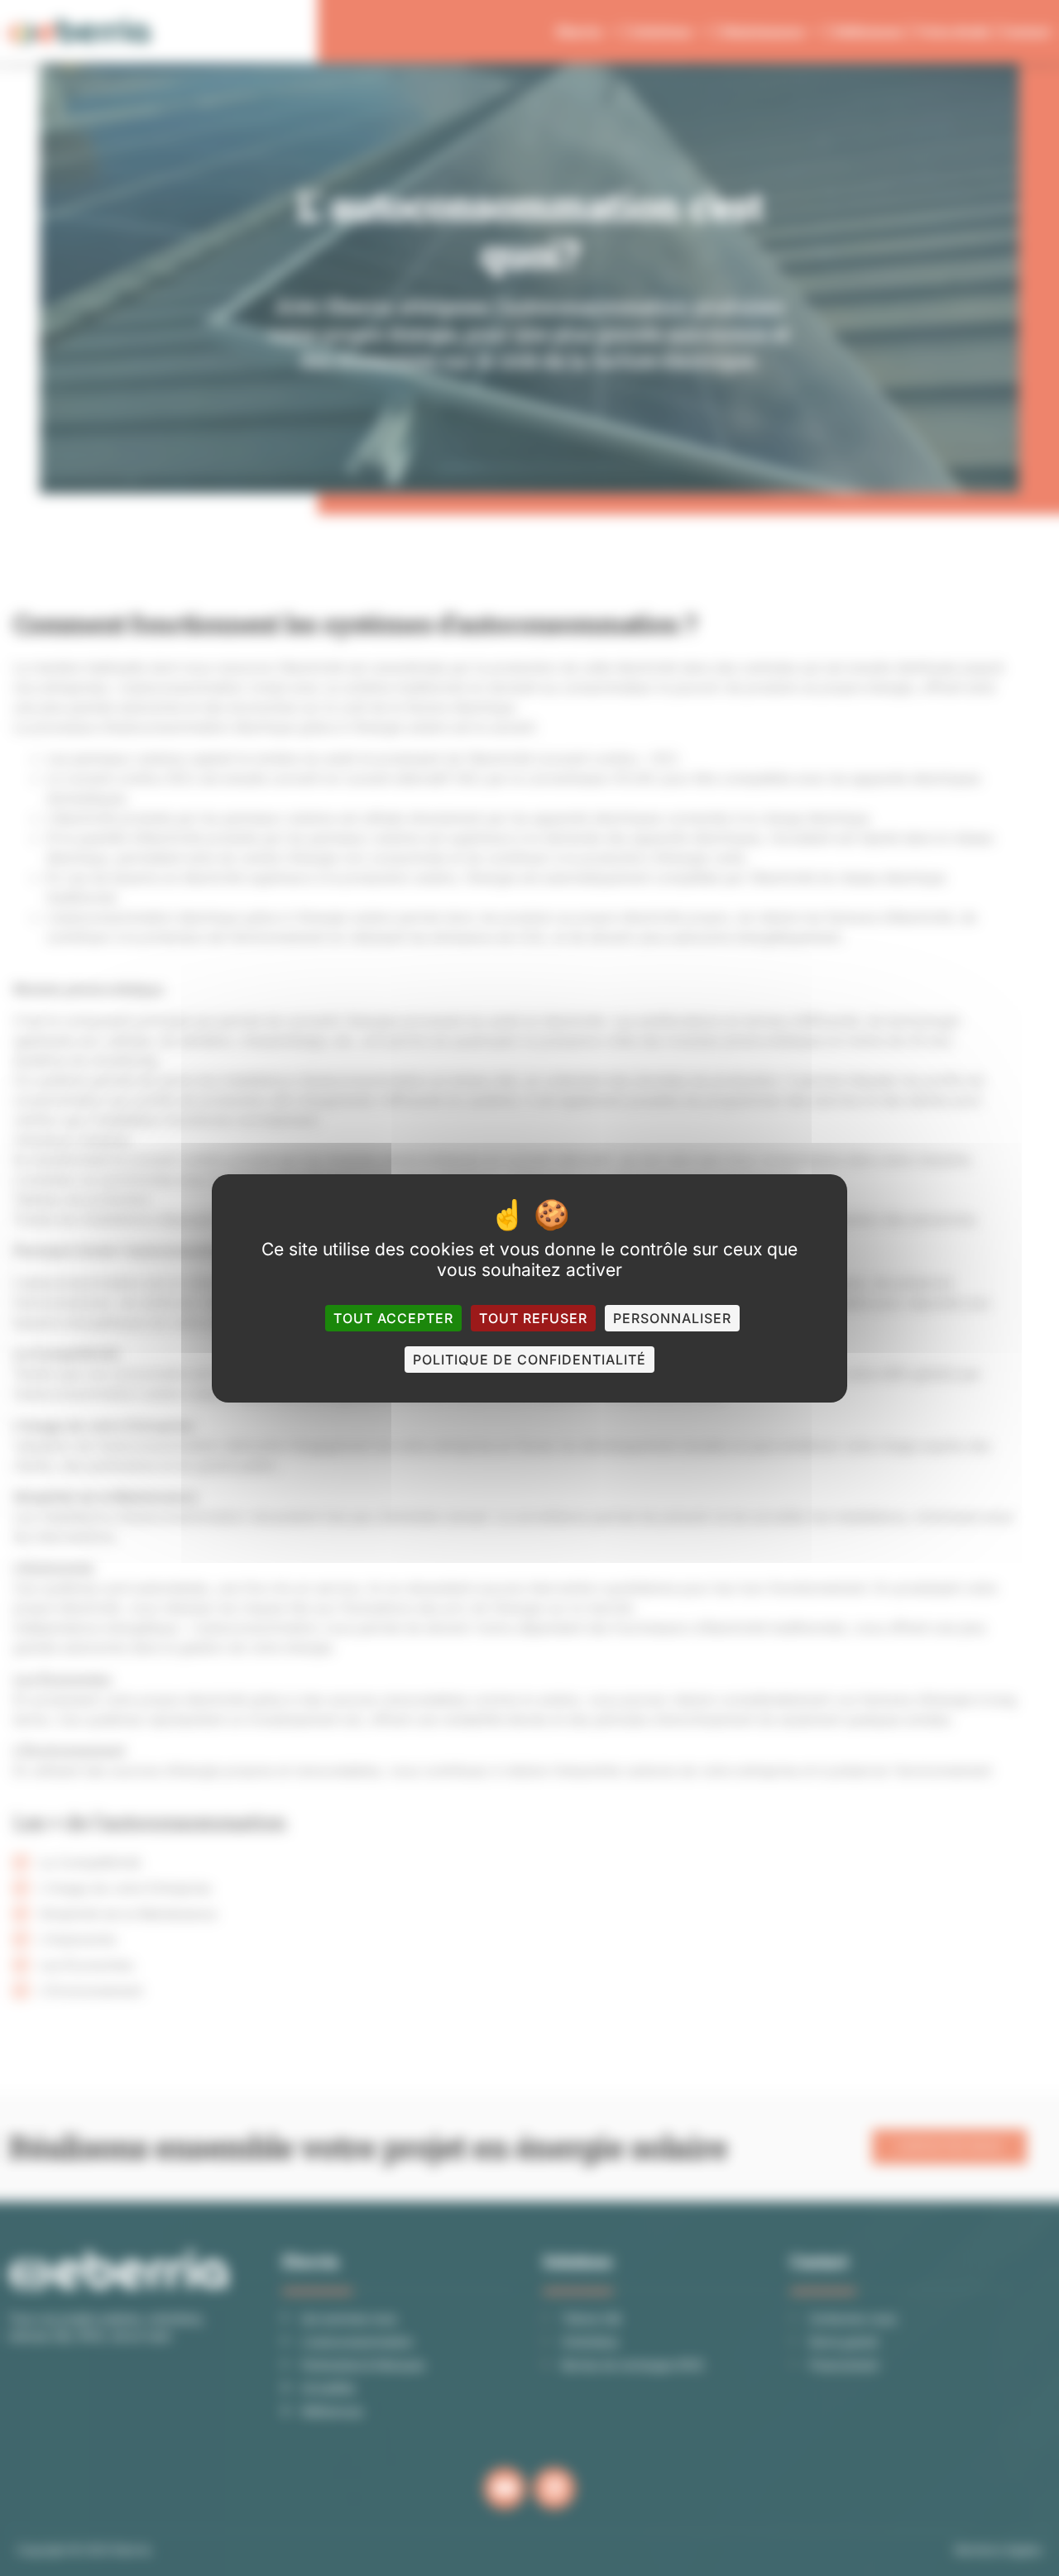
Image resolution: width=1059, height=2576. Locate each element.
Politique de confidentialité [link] (529, 1360)
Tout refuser (533, 1318)
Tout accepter (393, 1318)
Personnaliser (672, 1318)
